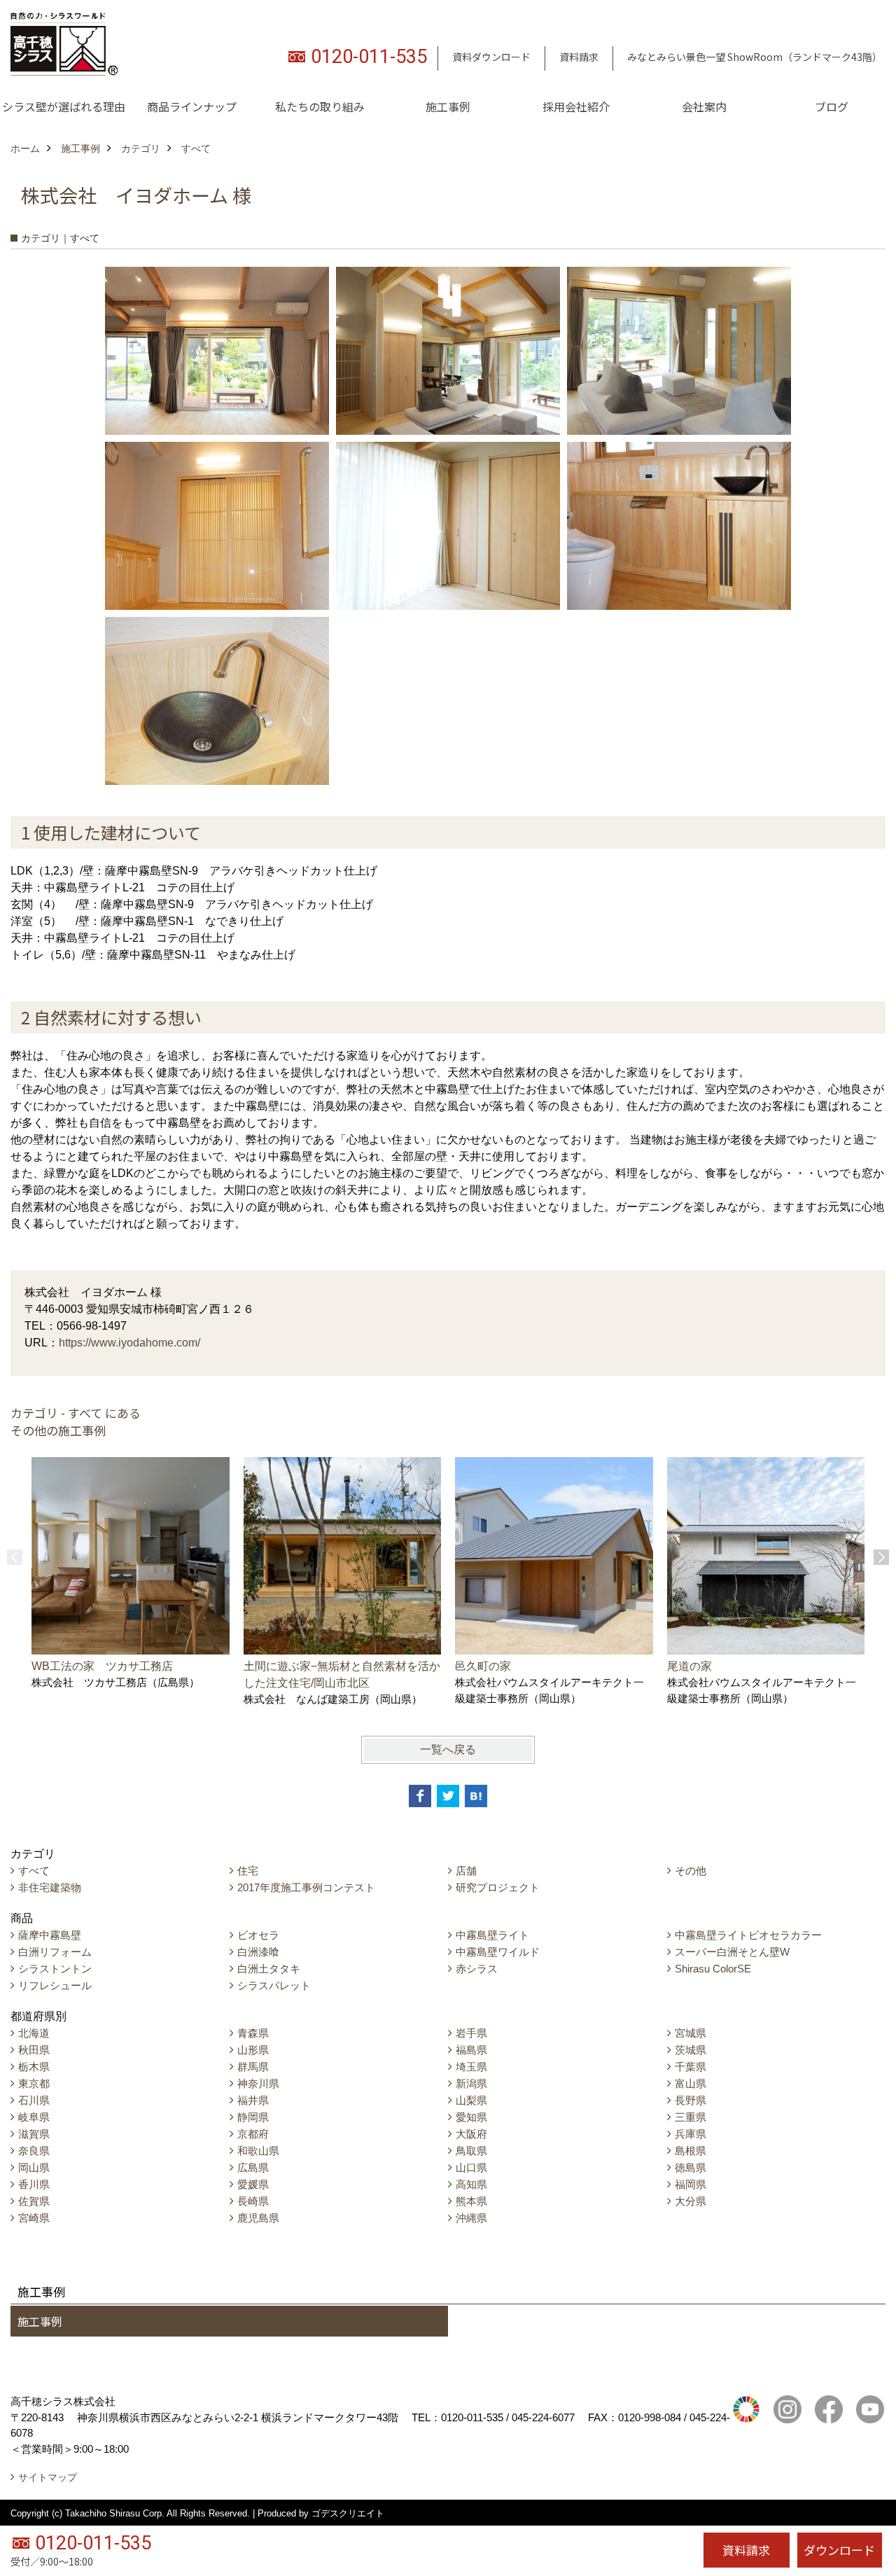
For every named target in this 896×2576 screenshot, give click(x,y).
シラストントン (55, 1969)
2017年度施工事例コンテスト (306, 1887)
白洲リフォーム (55, 1952)
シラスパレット (274, 1985)
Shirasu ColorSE (713, 1969)
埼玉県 (471, 2067)
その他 (691, 1871)
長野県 (691, 2100)
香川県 (34, 2184)
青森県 (253, 2033)
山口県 (471, 2167)
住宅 (248, 1871)
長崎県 (253, 2201)
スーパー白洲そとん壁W (732, 1952)
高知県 (471, 2184)
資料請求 (579, 57)
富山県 (691, 2083)
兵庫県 (691, 2134)
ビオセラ (258, 1935)
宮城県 (691, 2033)
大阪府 (471, 2134)
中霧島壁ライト (492, 1935)
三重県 (691, 2117)
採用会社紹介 (576, 106)
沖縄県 (471, 2218)
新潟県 (471, 2083)
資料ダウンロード (491, 57)
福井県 (253, 2100)
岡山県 (34, 2167)
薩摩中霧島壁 (50, 1935)
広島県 (253, 2167)
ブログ (832, 106)
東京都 (34, 2083)
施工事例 (448, 106)
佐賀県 (34, 2201)
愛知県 (471, 2117)
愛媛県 (253, 2184)
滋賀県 (34, 2134)
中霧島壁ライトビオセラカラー (748, 1935)
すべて (34, 1871)
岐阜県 (34, 2117)
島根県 (691, 2151)
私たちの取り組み (320, 106)
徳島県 (691, 2167)
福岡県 (691, 2184)
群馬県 (253, 2067)
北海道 (34, 2033)
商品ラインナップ (192, 106)
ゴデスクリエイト (348, 2513)
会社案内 (704, 106)
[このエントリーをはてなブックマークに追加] (476, 1796)
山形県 (253, 2050)
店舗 (466, 1871)
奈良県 (34, 2151)
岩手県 (471, 2033)
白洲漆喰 (258, 1952)
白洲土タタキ (269, 1969)
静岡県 (253, 2117)
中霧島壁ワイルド (498, 1952)
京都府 (253, 2134)
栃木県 (34, 2067)
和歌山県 (258, 2151)
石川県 (34, 2100)
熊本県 (471, 2201)
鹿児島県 (258, 2218)
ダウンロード (839, 2550)
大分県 (691, 2201)
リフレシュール (55, 1985)
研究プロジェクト (498, 1887)
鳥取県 (471, 2151)
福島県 (471, 2050)
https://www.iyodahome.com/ (129, 1343)
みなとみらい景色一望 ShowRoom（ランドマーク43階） (755, 57)
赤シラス (477, 1969)
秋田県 (34, 2050)
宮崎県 (34, 2218)
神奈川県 (258, 2083)
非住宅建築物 (50, 1887)
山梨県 (471, 2100)
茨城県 (691, 2050)
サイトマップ (48, 2477)
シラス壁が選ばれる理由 (64, 106)
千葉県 (691, 2067)
